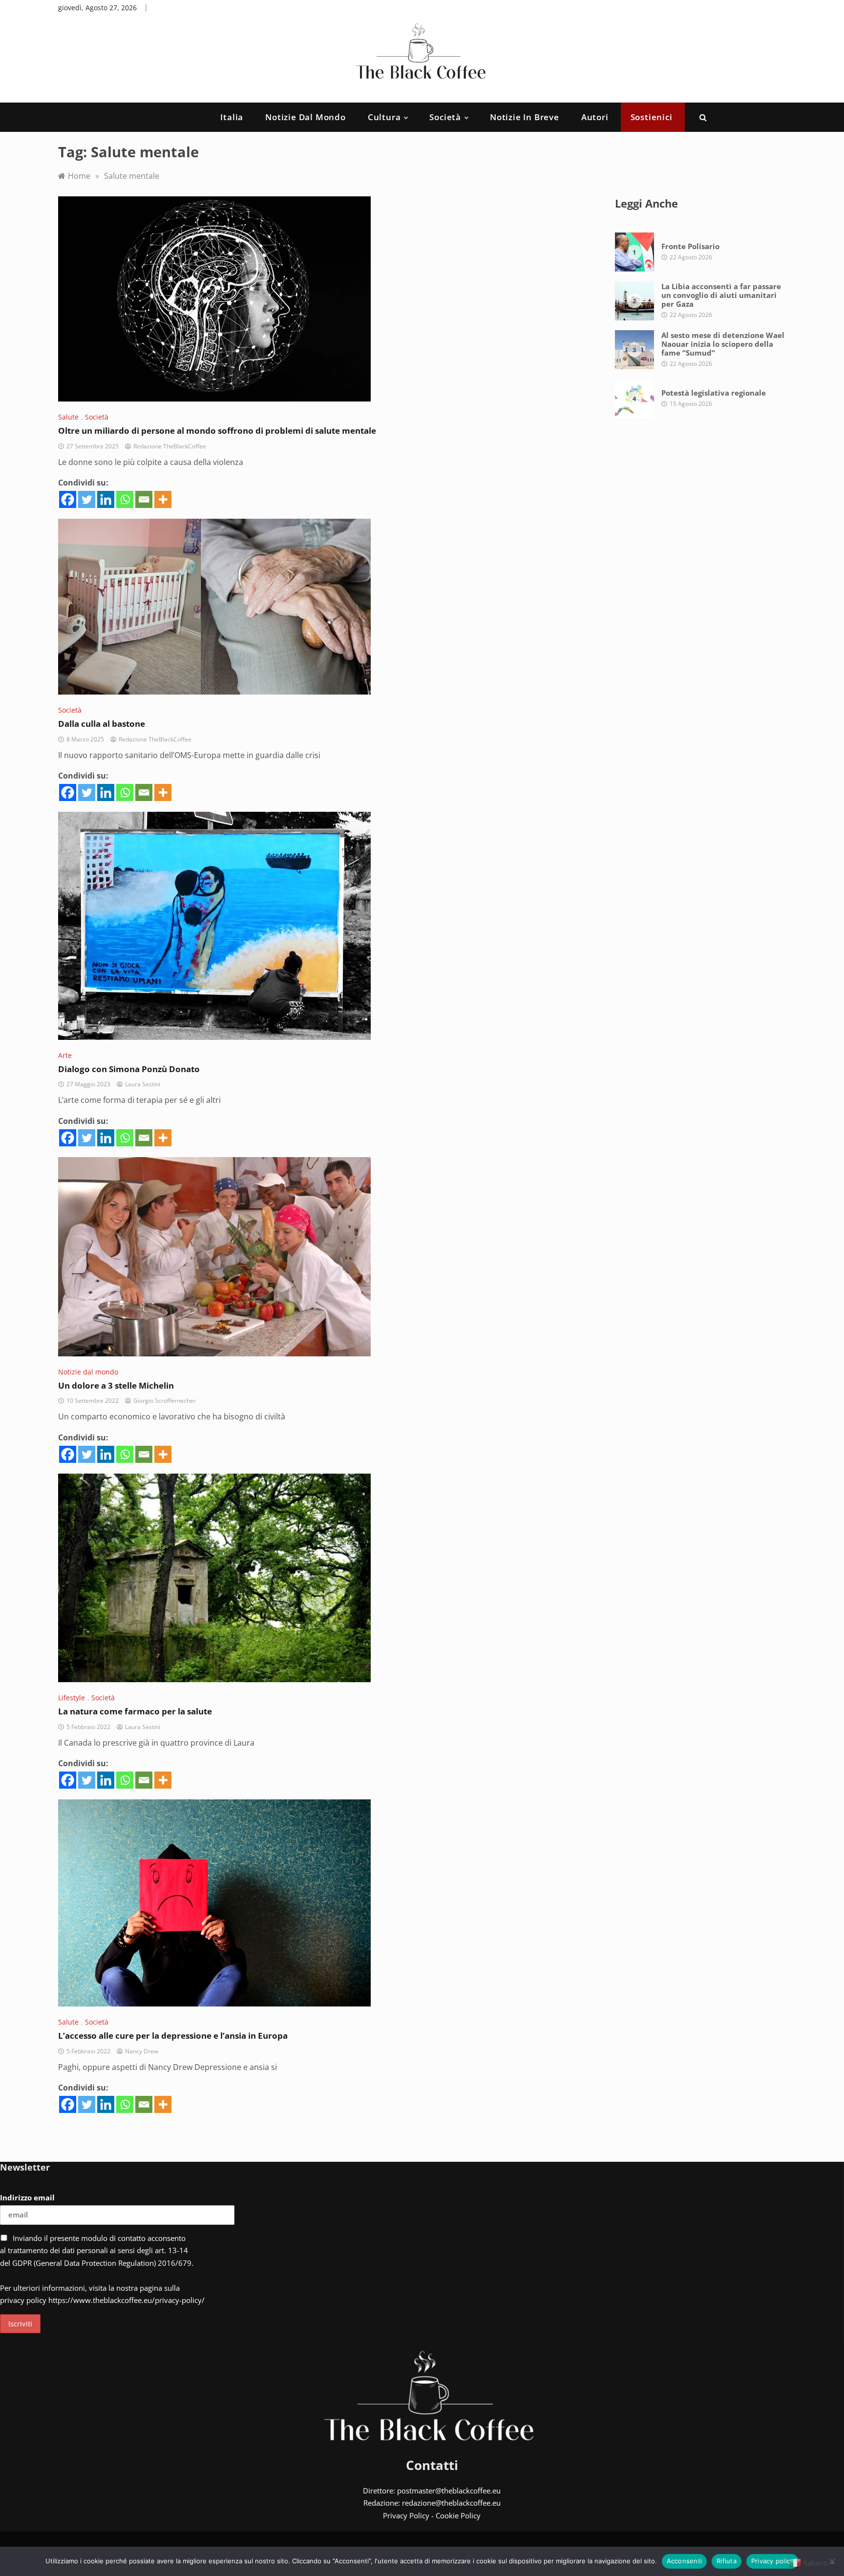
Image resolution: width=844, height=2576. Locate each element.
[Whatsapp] (125, 499)
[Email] (144, 499)
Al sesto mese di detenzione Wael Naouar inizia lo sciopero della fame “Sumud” (723, 344)
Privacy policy (773, 2561)
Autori (595, 117)
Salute (68, 417)
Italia (232, 117)
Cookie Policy (458, 2515)
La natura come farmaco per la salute (135, 1711)
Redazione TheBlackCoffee (170, 446)
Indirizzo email (27, 2197)
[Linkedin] (106, 499)
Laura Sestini (143, 1084)
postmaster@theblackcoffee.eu (449, 2491)
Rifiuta (727, 2561)
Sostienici (652, 117)
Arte (65, 1055)
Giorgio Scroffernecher (165, 1401)
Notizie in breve (525, 117)
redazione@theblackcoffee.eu (451, 2503)
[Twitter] (87, 499)
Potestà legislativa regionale (714, 393)
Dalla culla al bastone (102, 724)
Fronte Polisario (690, 246)
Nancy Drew (142, 2051)
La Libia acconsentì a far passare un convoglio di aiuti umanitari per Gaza (721, 295)
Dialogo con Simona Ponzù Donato (129, 1069)
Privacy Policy (406, 2515)
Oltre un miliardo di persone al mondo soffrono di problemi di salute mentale (217, 431)
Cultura (384, 117)
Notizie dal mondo (306, 117)
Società (445, 117)
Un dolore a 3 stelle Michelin (116, 1385)
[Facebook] (68, 499)
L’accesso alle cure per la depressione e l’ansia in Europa (173, 2036)
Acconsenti (685, 2561)
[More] (163, 499)
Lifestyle (72, 1698)
